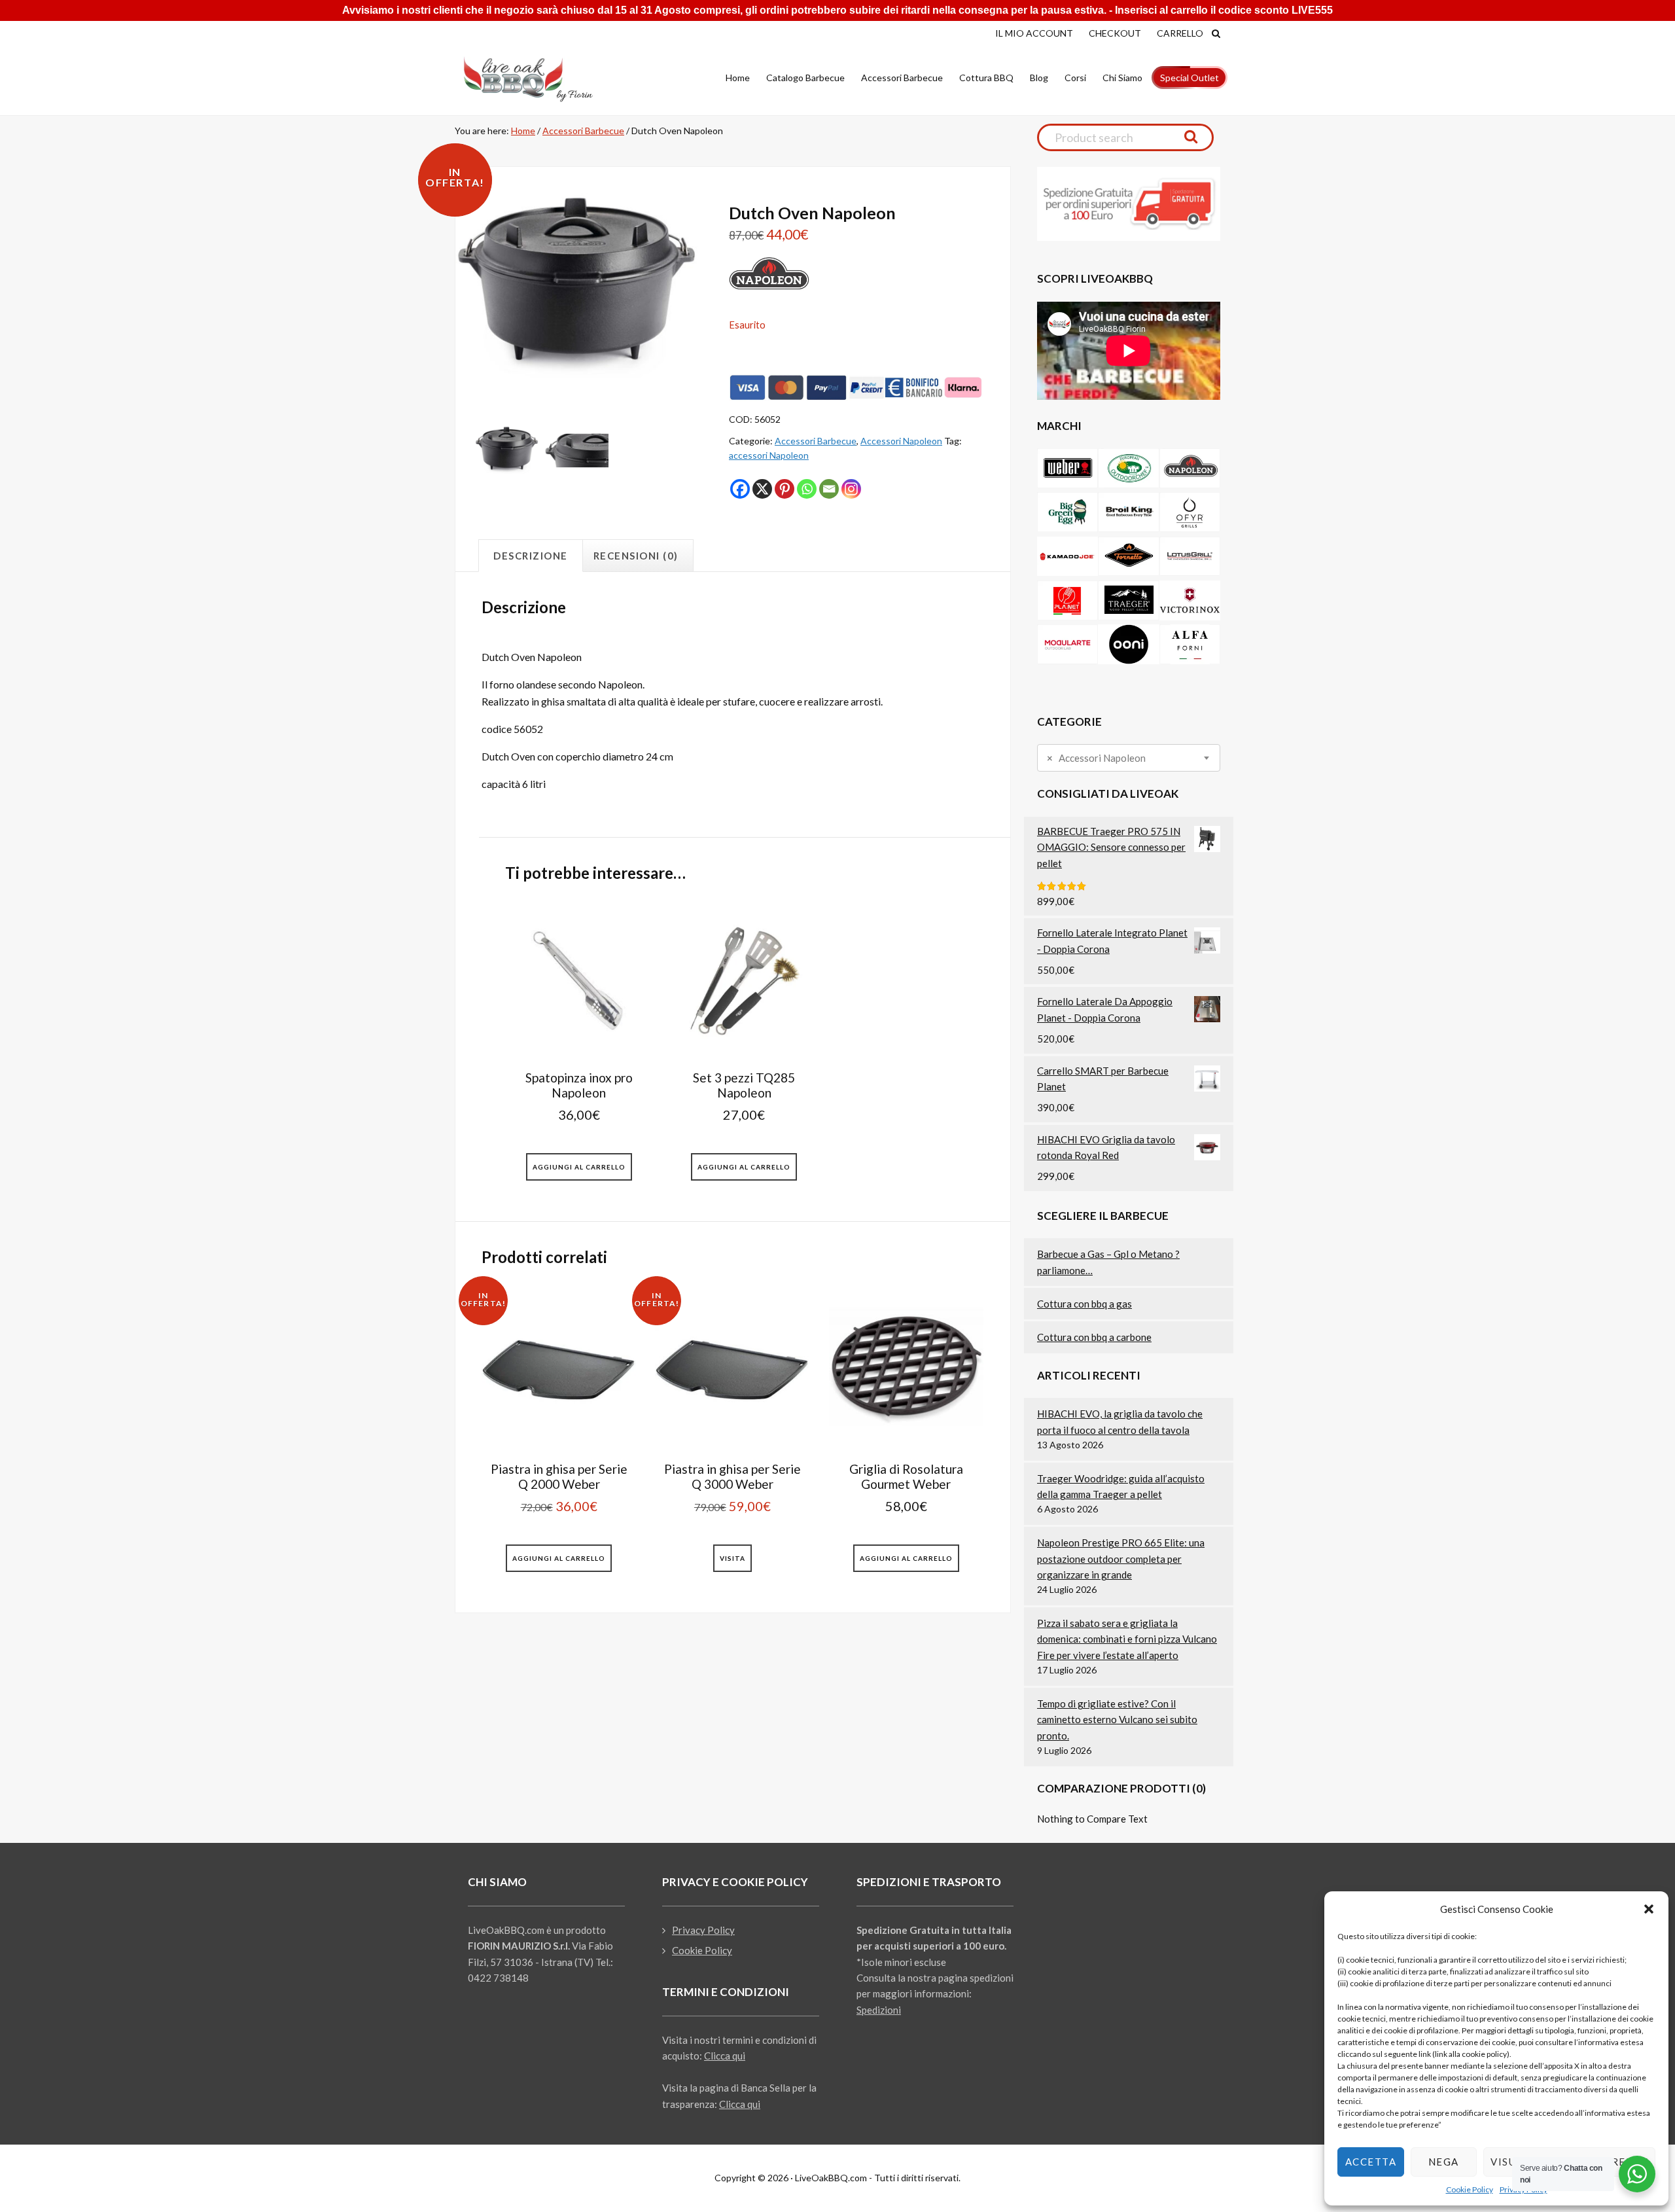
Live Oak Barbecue (540, 79)
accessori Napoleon (769, 455)
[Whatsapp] (807, 489)
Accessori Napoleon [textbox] (1096, 758)
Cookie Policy (1470, 2189)
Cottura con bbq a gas (1084, 1304)
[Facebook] (740, 489)
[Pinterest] (785, 489)
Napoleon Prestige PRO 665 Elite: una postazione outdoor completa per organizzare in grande (1121, 1559)
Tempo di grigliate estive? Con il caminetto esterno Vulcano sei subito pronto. (1117, 1720)
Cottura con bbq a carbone (1094, 1337)
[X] (762, 489)
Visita (732, 1558)
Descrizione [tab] (531, 556)
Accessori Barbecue (583, 131)
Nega (1444, 2162)
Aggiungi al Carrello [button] (579, 1167)
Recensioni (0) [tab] (636, 556)
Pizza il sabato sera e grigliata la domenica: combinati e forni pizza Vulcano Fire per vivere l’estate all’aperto (1127, 1639)
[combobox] (1129, 758)
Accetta (1371, 2162)
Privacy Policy (703, 1930)
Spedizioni (879, 2010)
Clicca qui (725, 2056)
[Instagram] (851, 489)
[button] (1649, 1909)
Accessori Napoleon (901, 441)
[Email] (829, 489)
